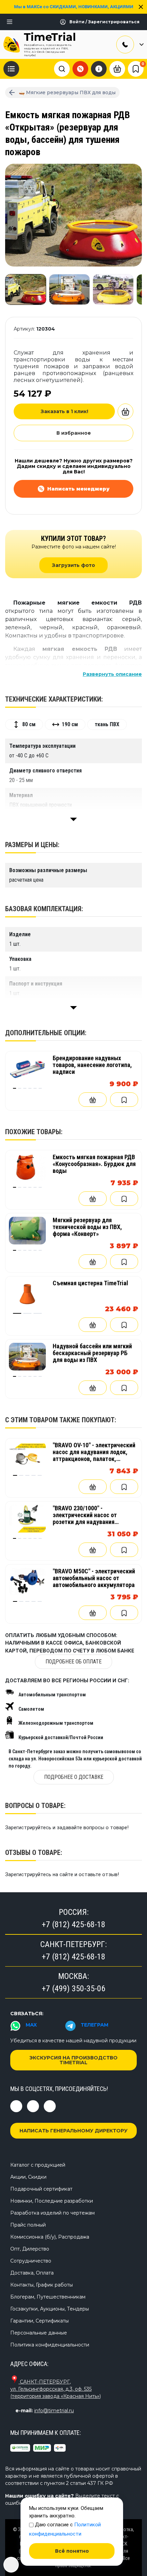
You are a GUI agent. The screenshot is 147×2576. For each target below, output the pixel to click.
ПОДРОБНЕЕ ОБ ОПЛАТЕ (73, 1662)
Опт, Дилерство (30, 2249)
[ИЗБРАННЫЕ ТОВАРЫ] (136, 69)
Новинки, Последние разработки (52, 2201)
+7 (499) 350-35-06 (73, 1989)
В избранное (74, 433)
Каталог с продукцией (38, 2165)
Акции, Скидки (28, 2177)
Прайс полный (28, 2225)
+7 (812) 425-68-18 (73, 1924)
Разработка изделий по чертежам (52, 2213)
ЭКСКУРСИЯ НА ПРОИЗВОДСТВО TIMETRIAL (73, 2060)
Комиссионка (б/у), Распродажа (50, 2237)
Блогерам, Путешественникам (48, 2297)
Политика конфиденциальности (50, 2345)
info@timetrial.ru (54, 2411)
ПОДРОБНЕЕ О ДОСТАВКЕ (74, 1777)
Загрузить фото (73, 565)
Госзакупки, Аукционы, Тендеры (50, 2309)
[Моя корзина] (117, 68)
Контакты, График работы (42, 2285)
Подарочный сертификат (41, 2189)
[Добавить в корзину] (125, 411)
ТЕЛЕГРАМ (95, 2025)
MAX (31, 2025)
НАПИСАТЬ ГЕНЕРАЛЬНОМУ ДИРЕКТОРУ (73, 2131)
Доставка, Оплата (32, 2273)
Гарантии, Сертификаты (39, 2321)
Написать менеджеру (78, 489)
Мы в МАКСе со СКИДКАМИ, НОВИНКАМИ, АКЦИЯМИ (74, 7)
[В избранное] (124, 1100)
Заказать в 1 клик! (64, 411)
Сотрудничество (31, 2261)
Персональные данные (39, 2333)
